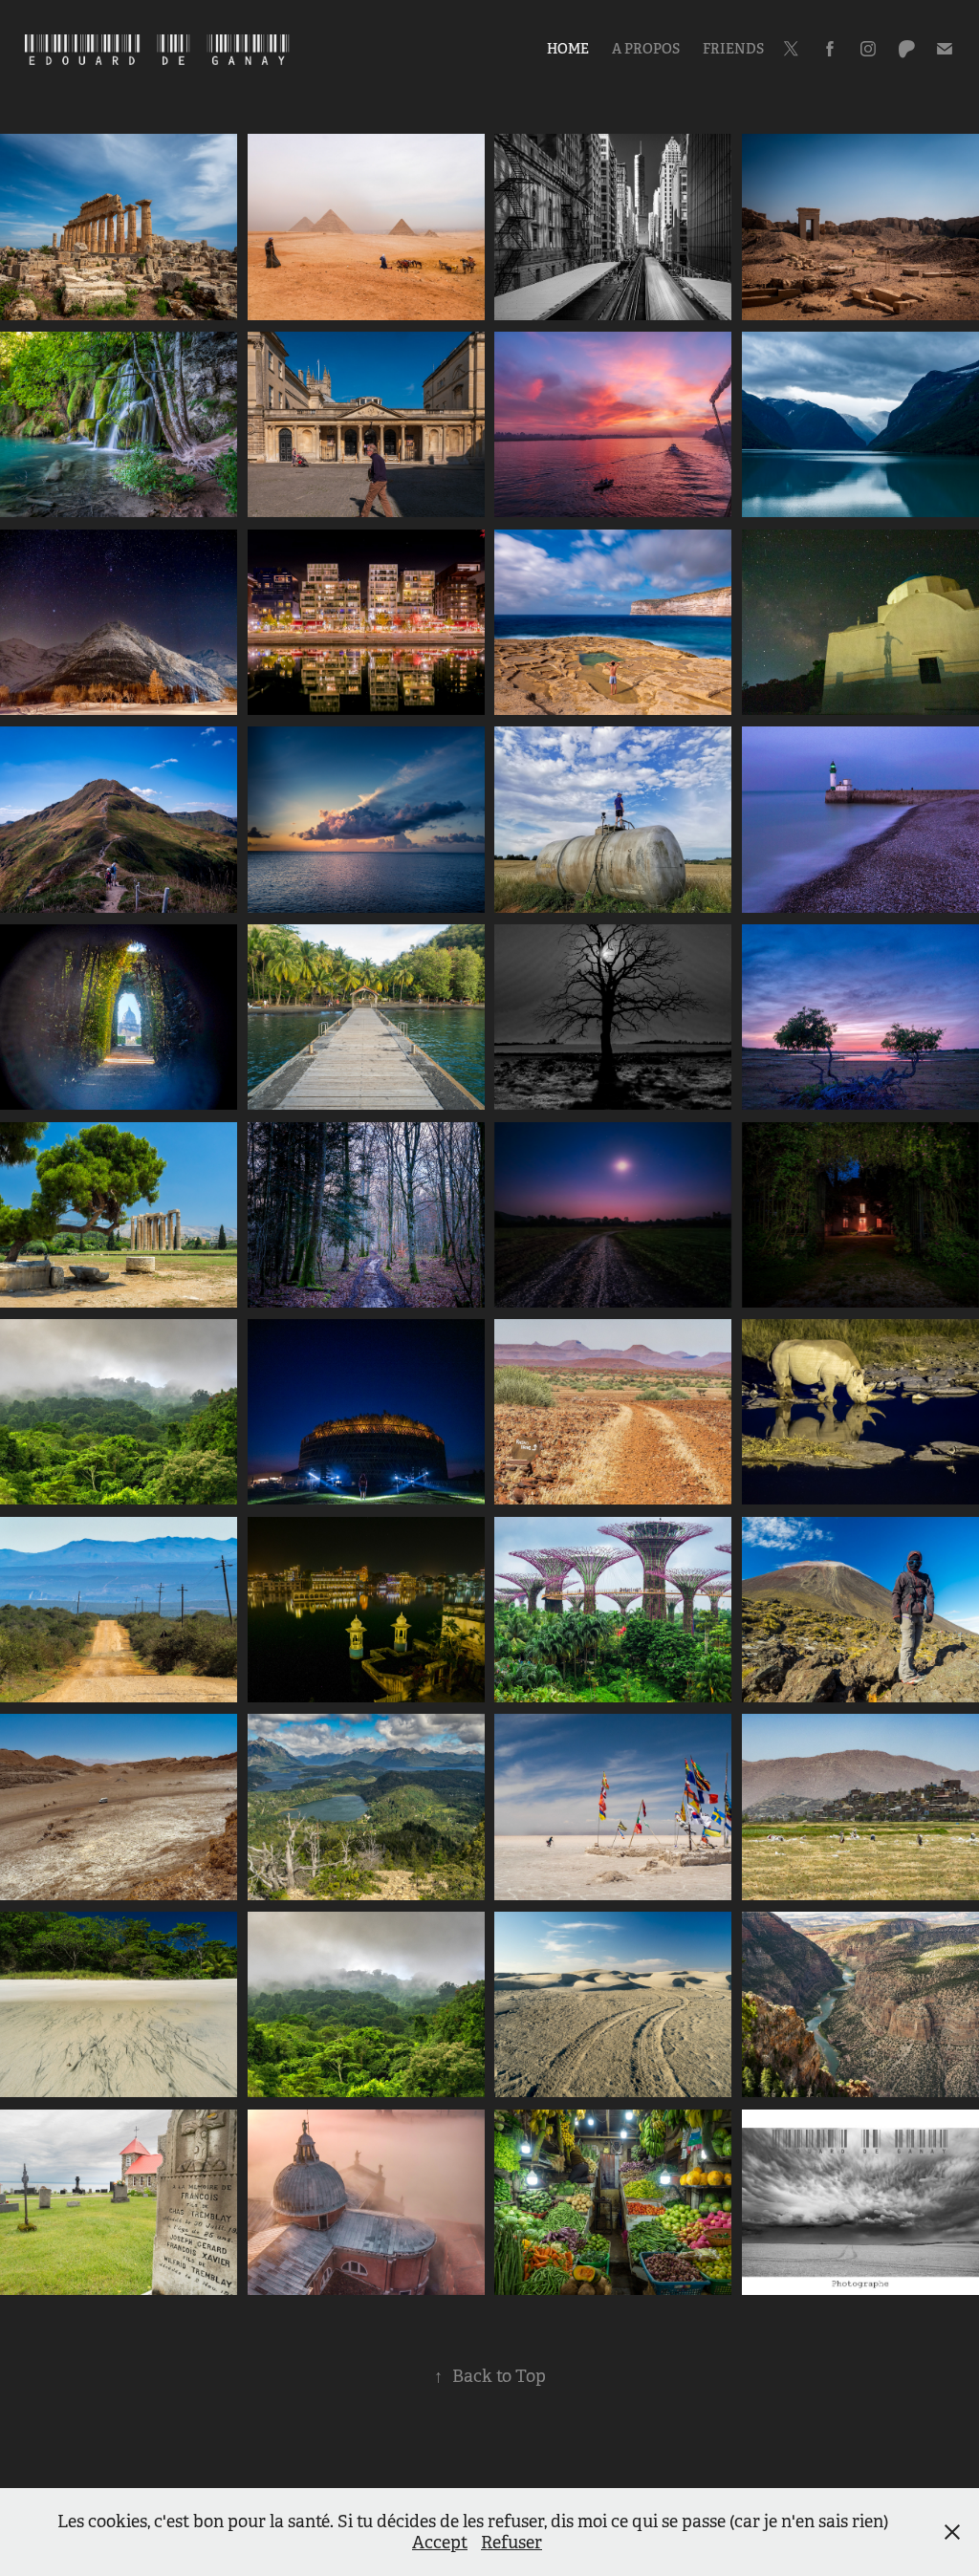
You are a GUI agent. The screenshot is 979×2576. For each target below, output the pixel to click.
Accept (440, 2543)
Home (568, 49)
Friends (733, 49)
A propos (646, 49)
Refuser (511, 2543)
